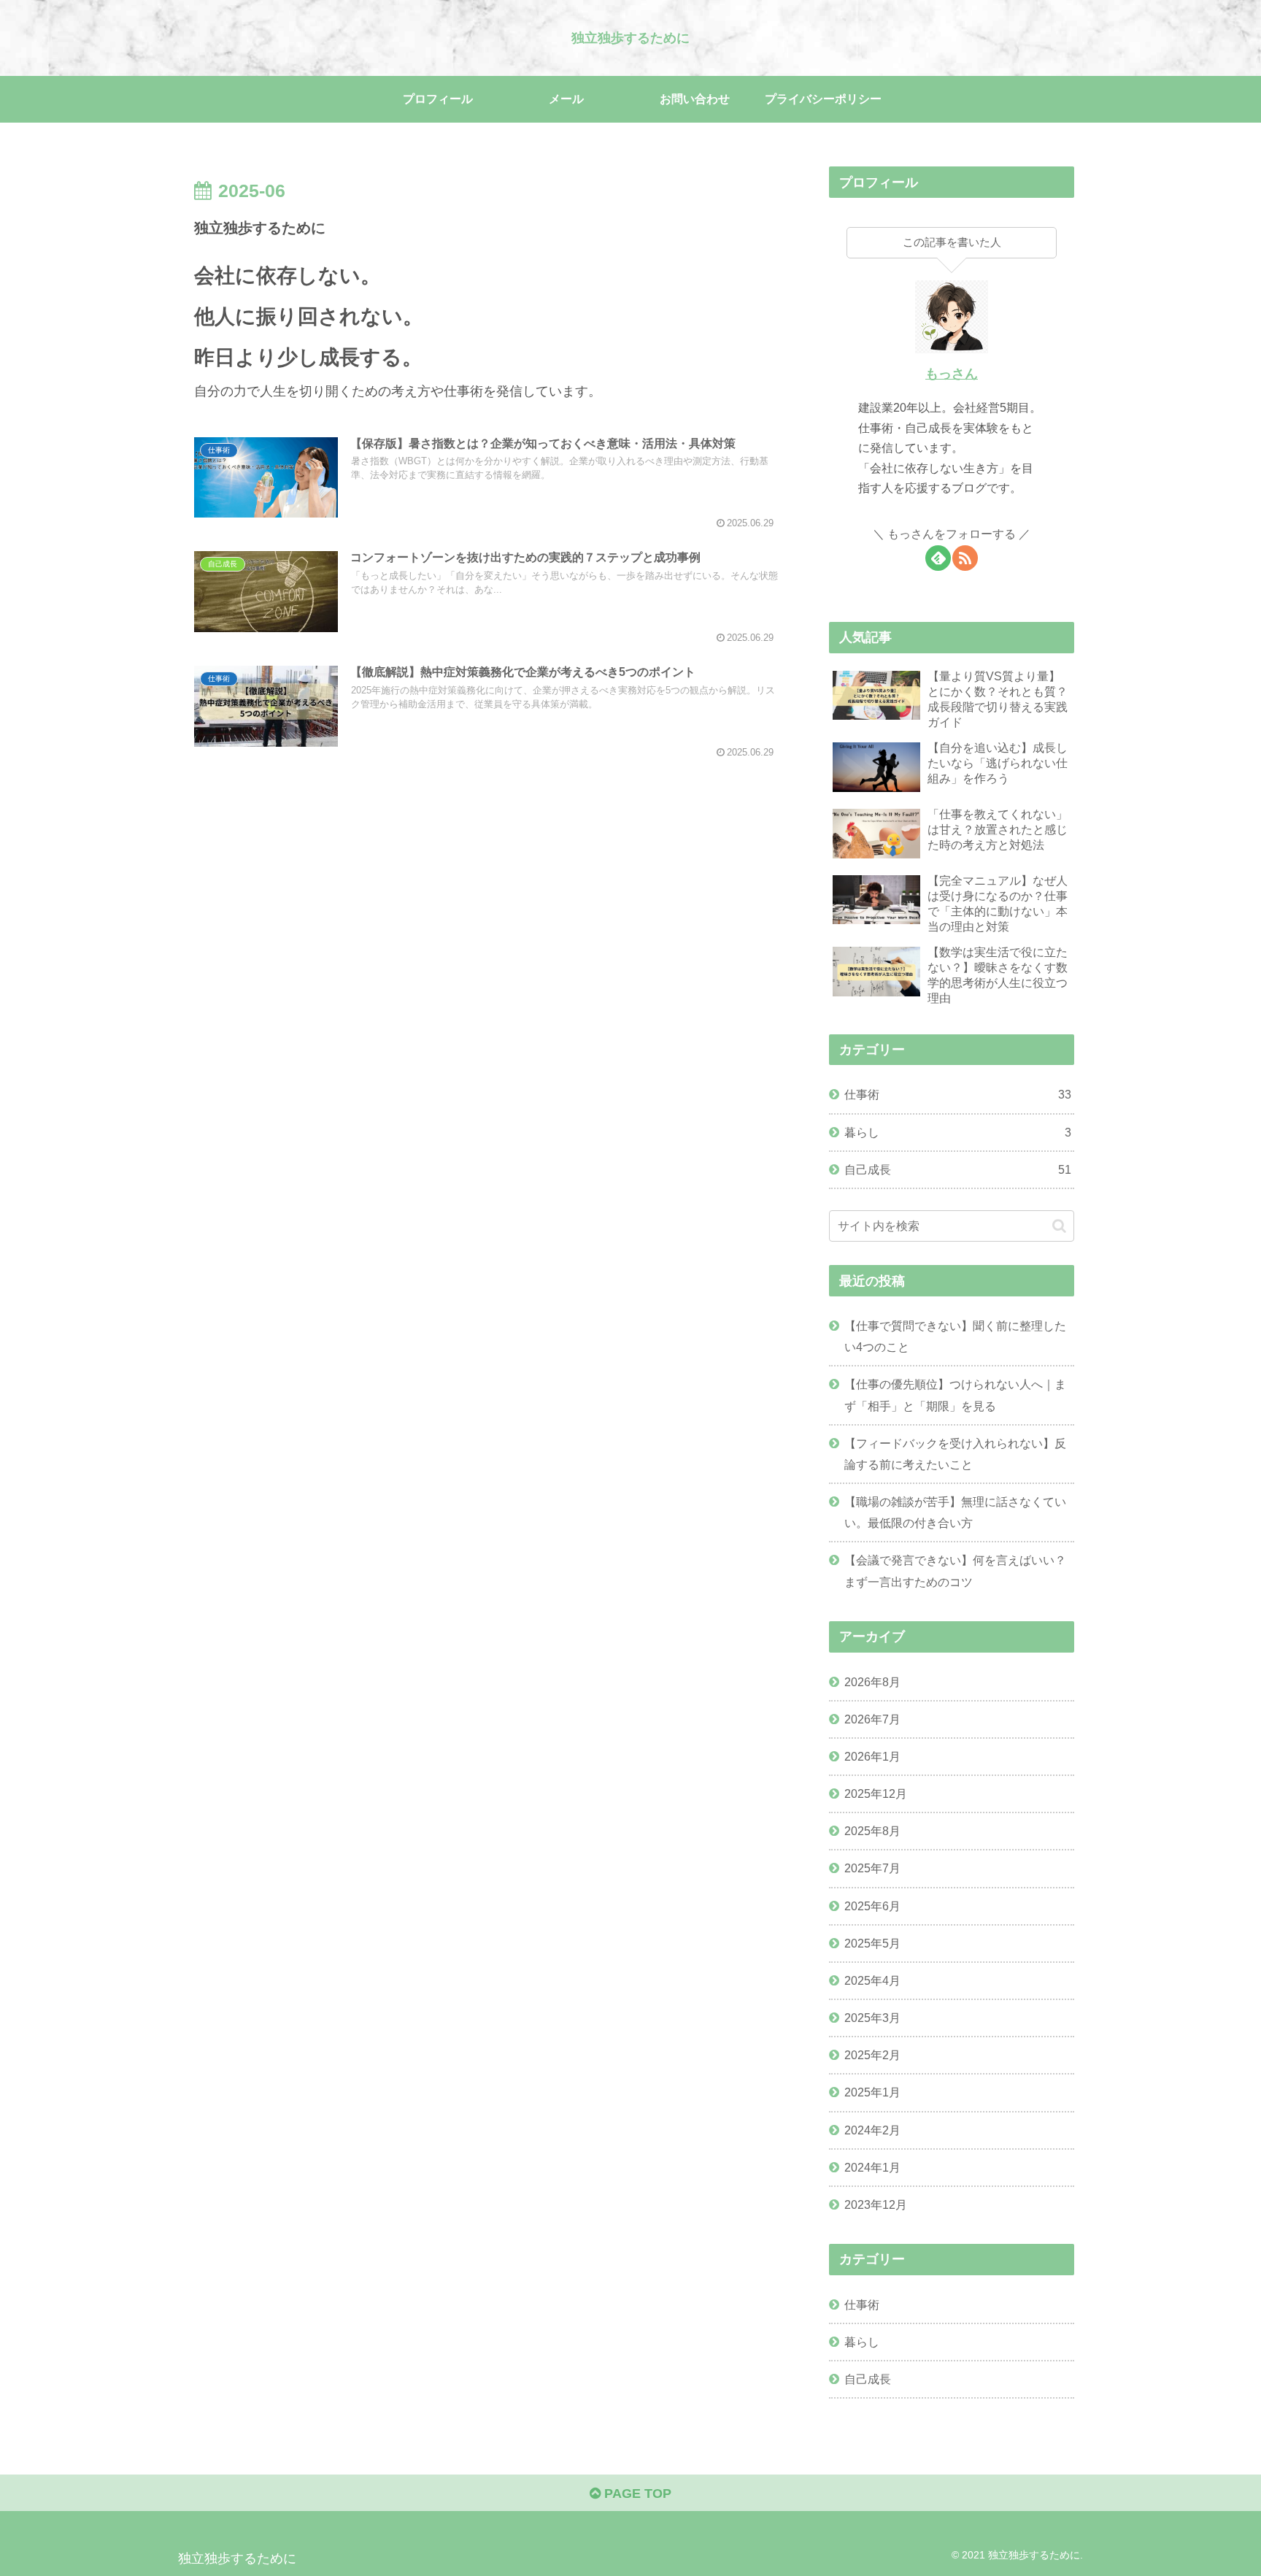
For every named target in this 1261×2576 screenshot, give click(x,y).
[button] (1059, 1226)
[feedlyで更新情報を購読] (938, 558)
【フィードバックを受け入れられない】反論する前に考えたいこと (955, 1454)
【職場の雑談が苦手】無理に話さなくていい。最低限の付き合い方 (955, 1512)
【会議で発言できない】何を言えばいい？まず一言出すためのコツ (955, 1570)
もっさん (952, 374)
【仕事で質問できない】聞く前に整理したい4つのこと (955, 1336)
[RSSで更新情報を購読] (965, 558)
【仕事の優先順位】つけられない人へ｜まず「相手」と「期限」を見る (955, 1395)
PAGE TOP (636, 2494)
